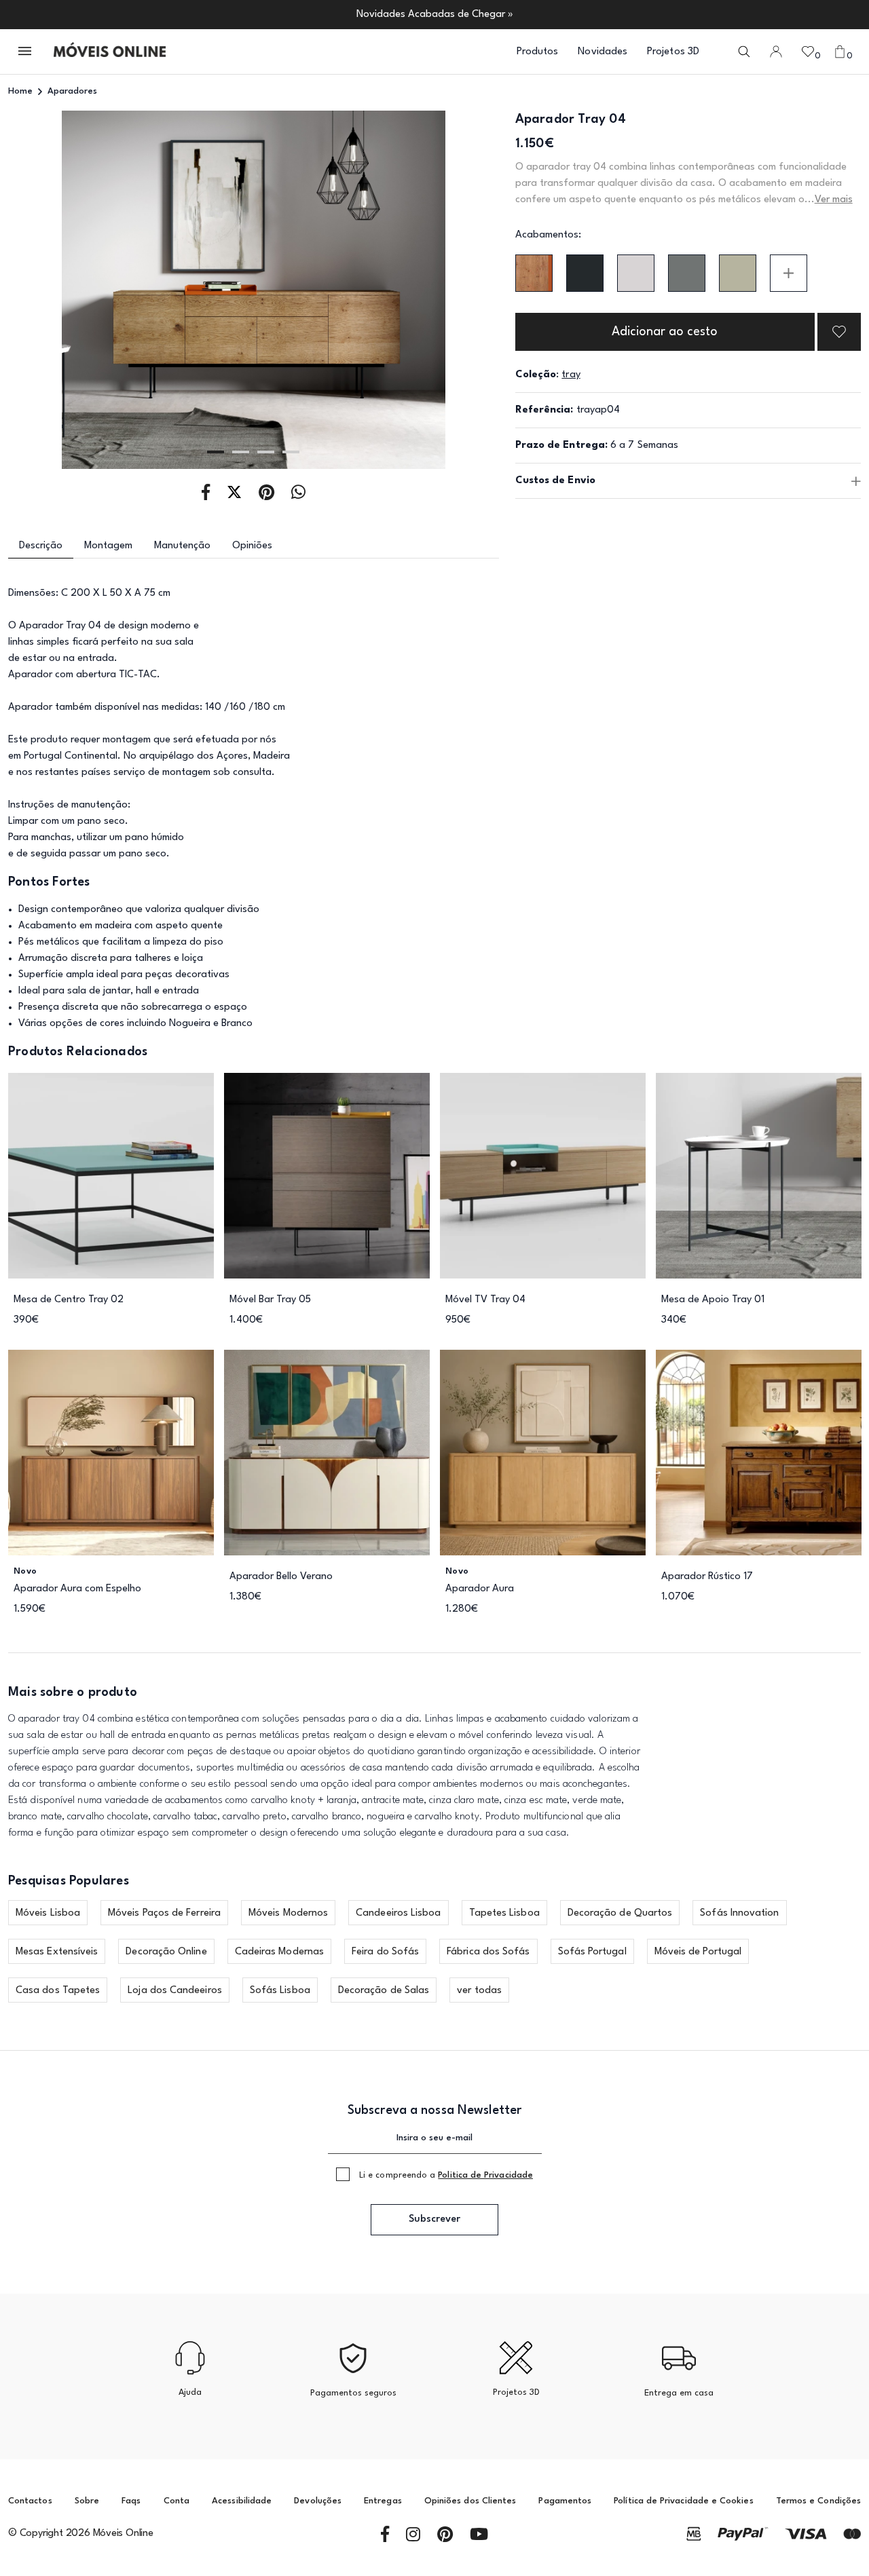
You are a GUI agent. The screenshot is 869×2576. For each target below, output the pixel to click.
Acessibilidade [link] (242, 2501)
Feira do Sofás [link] (385, 1952)
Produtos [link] (538, 52)
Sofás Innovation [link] (739, 1913)
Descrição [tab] (41, 546)
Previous (57, 290)
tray (571, 375)
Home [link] (20, 91)
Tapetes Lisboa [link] (504, 1913)
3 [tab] (266, 452)
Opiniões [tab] (252, 546)
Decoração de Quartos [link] (620, 1913)
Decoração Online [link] (166, 1952)
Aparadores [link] (72, 91)
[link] (110, 52)
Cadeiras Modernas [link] (279, 1952)
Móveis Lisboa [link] (48, 1913)
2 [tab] (241, 452)
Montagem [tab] (108, 546)
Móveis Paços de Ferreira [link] (164, 1913)
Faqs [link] (131, 2501)
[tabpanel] (254, 290)
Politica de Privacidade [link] (485, 2175)
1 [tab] (216, 452)
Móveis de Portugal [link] (698, 1952)
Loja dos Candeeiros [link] (175, 1991)
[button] (26, 52)
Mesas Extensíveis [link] (57, 1952)
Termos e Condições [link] (818, 2501)
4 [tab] (291, 452)
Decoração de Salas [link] (384, 1991)
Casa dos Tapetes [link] (58, 1991)
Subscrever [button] (434, 2219)
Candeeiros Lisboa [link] (398, 1913)
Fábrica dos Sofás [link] (488, 1952)
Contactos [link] (30, 2501)
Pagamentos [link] (565, 2501)
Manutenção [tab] (182, 546)
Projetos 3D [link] (673, 52)
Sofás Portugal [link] (592, 1952)
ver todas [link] (479, 1991)
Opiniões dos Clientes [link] (470, 2501)
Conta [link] (177, 2501)
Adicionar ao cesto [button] (665, 332)
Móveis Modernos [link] (288, 1913)
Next (450, 290)
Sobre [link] (87, 2501)
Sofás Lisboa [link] (280, 1991)
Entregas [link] (383, 2501)
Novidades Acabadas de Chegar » (435, 15)
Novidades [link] (603, 52)
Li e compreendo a (446, 2175)
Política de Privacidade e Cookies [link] (683, 2501)
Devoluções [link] (318, 2501)
